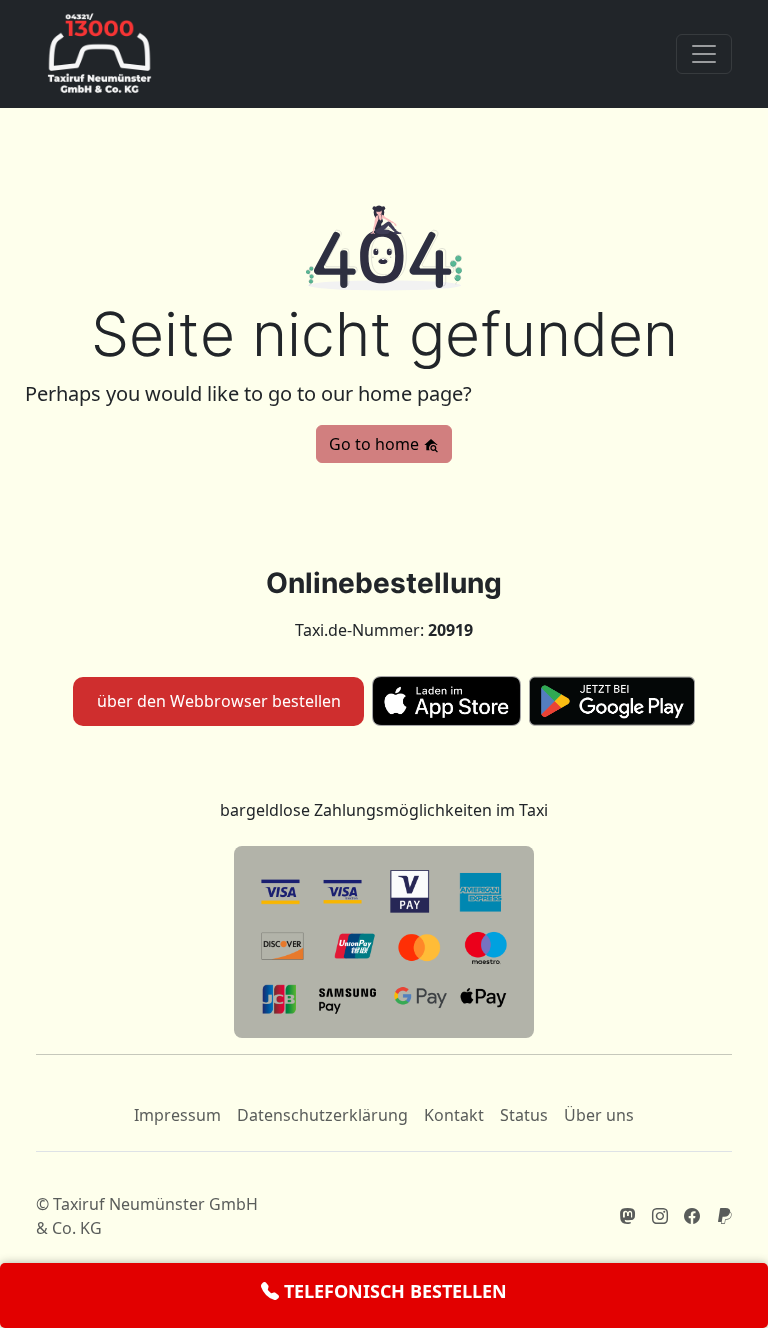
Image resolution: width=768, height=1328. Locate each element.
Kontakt (454, 1115)
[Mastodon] (628, 1216)
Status (524, 1115)
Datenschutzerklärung (322, 1115)
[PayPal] (724, 1216)
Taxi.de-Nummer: (384, 630)
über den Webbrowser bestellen (219, 701)
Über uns (599, 1115)
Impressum (177, 1115)
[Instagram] (660, 1216)
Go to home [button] (376, 444)
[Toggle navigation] (704, 54)
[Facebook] (692, 1216)
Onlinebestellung (384, 583)
